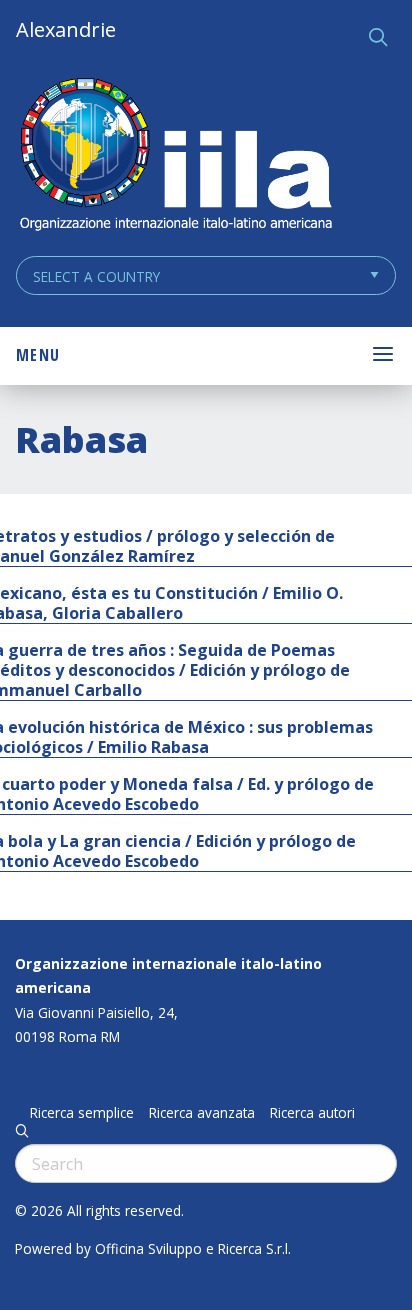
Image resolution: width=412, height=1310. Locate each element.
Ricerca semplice (82, 1113)
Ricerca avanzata (202, 1113)
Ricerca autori (312, 1113)
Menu (38, 355)
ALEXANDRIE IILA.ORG (175, 156)
